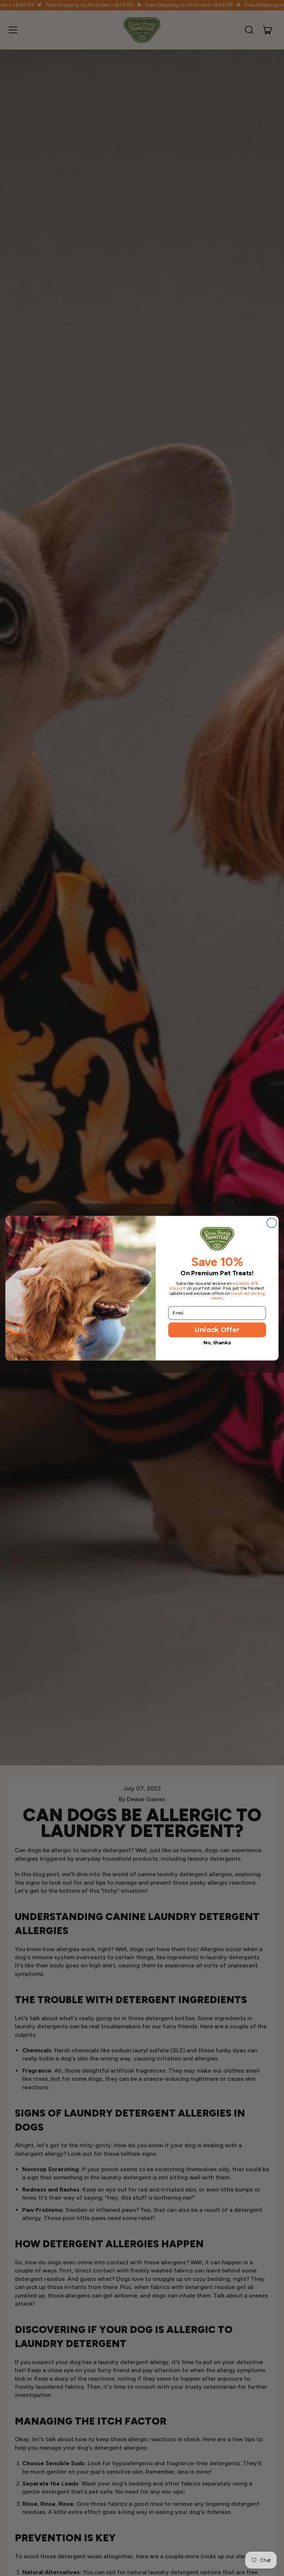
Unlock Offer (217, 1329)
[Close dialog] (271, 1223)
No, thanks (217, 1342)
